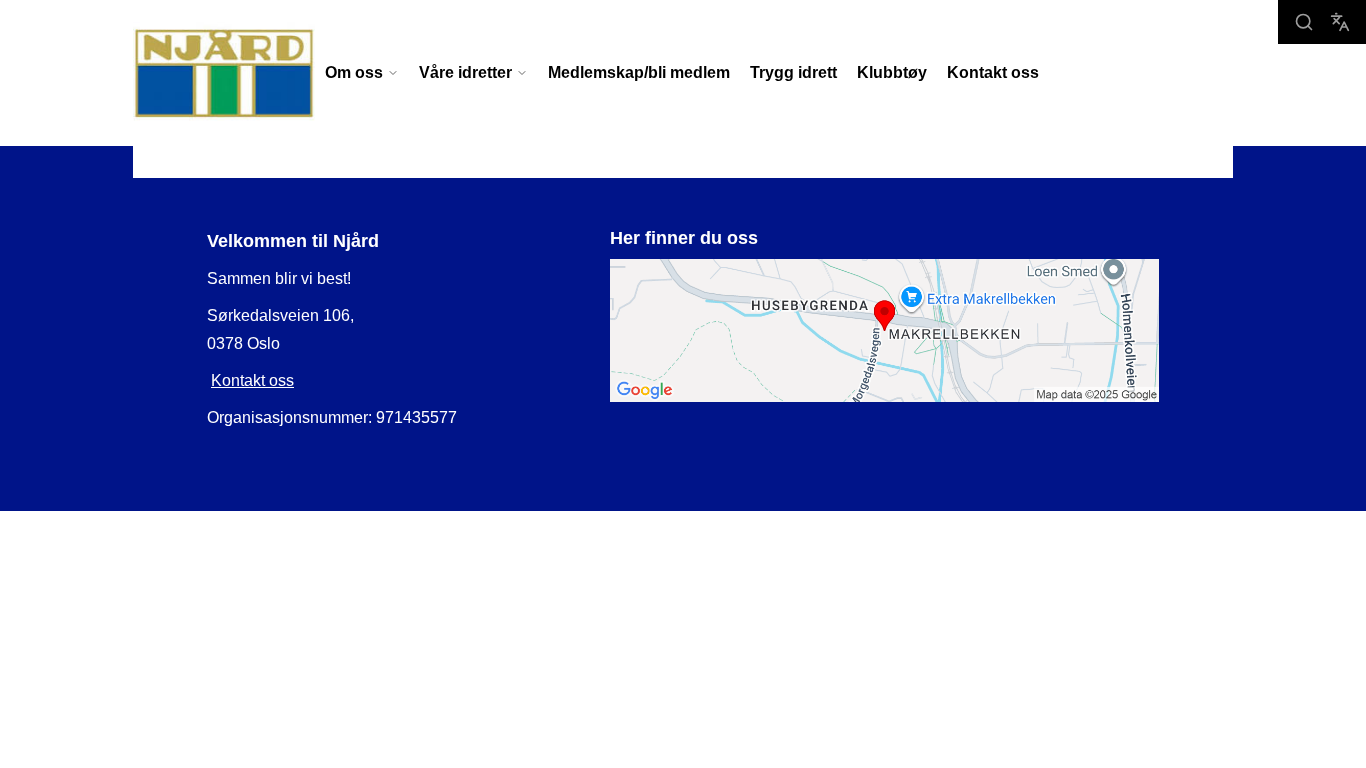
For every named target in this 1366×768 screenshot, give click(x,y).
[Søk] (1304, 22)
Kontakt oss (993, 72)
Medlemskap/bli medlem (639, 72)
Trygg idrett (793, 72)
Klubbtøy (892, 72)
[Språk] (1340, 22)
